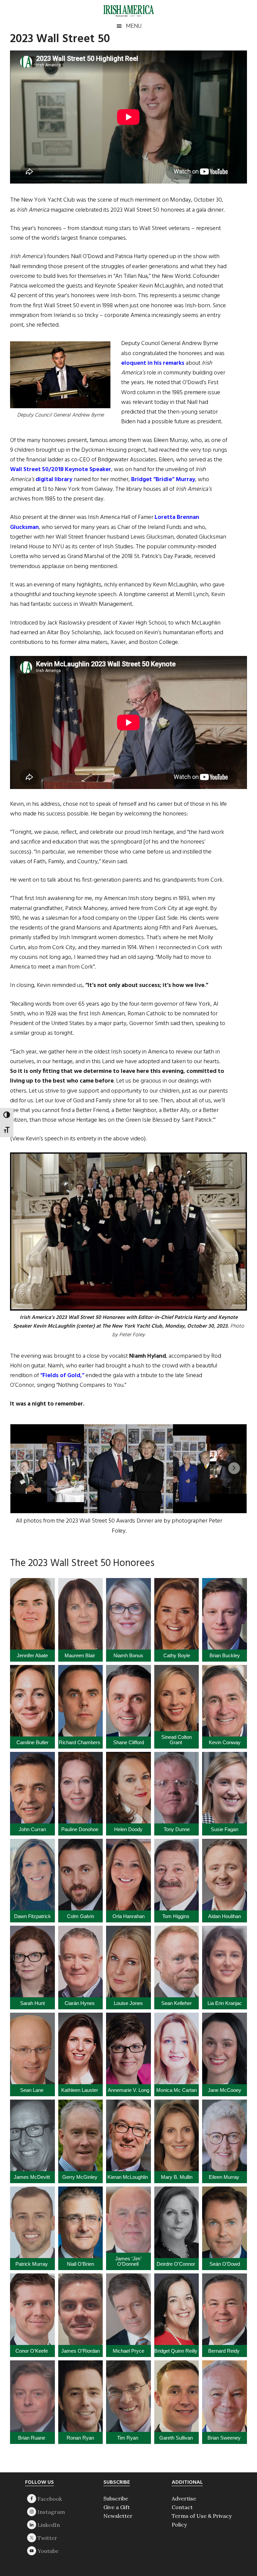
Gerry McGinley (80, 2177)
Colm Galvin (80, 1916)
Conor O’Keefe (32, 2351)
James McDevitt (32, 2177)
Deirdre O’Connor (177, 2264)
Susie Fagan (225, 1829)
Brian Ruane (32, 2438)
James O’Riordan (80, 2351)
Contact (182, 2507)
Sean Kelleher (177, 2003)
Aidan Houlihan (225, 1916)
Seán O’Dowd (225, 2264)
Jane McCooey (225, 2090)
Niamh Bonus (128, 1655)
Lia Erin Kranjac (225, 2003)
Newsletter (118, 2516)
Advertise (184, 2498)
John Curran (32, 1829)
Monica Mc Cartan (177, 2090)
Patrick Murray (32, 2264)
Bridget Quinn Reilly (177, 2351)
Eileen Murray (225, 2177)
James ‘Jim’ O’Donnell (128, 2261)
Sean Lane (32, 2090)
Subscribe (116, 2498)
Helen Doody (128, 1829)
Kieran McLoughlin (128, 2177)
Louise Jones (128, 2003)
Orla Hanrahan (128, 1916)
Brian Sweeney (225, 2438)
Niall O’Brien (80, 2264)
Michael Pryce (128, 2351)
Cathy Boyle (177, 1655)
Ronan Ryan (80, 2438)
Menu (134, 26)
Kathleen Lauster (80, 2090)
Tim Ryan (128, 2438)
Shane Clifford (128, 1742)
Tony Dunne (177, 1829)
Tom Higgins (177, 1916)
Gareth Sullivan (177, 2438)
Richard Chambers (80, 1742)
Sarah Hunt (32, 2003)
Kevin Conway (225, 1742)
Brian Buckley (225, 1655)
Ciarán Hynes (80, 2003)
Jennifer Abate (32, 1655)
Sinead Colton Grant (177, 1740)
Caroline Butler (32, 1742)
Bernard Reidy (225, 2351)
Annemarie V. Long (128, 2090)
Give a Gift (117, 2507)
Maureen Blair (80, 1655)
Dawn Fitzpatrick (32, 1916)
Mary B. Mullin (177, 2177)
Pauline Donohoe (80, 1829)
